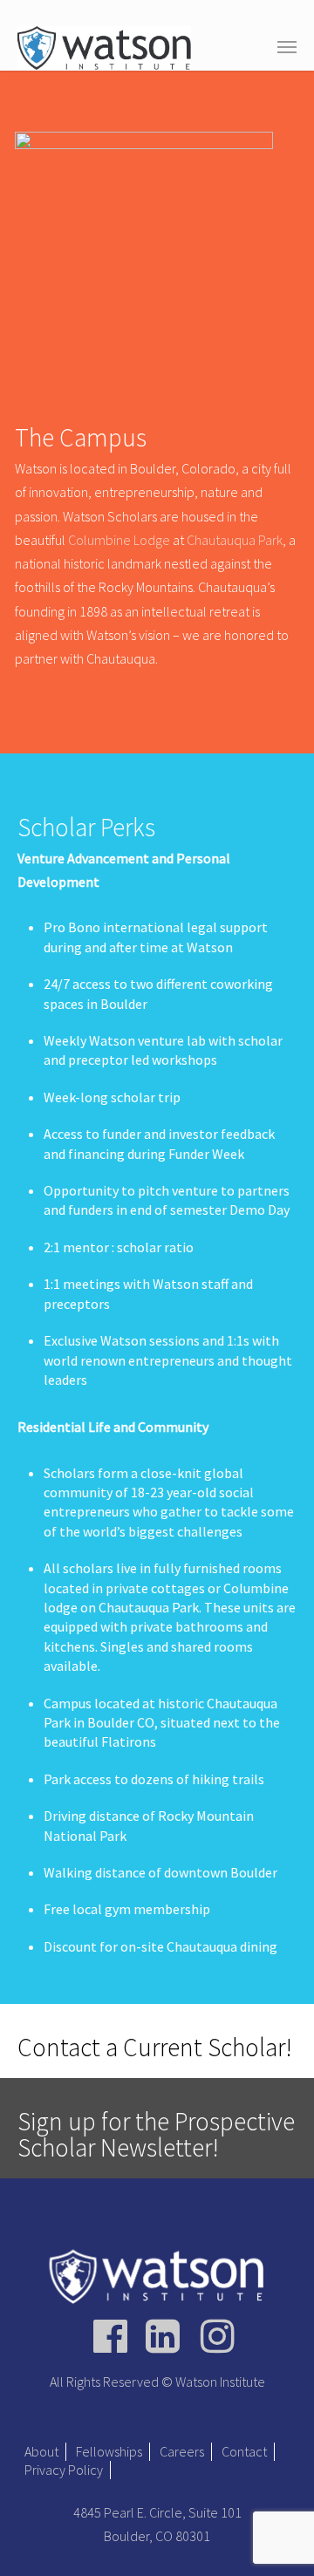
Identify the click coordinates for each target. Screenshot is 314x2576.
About (41, 2451)
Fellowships (109, 2451)
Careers (182, 2451)
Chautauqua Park (235, 540)
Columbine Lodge (119, 540)
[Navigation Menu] (287, 46)
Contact (244, 2451)
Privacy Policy (64, 2470)
